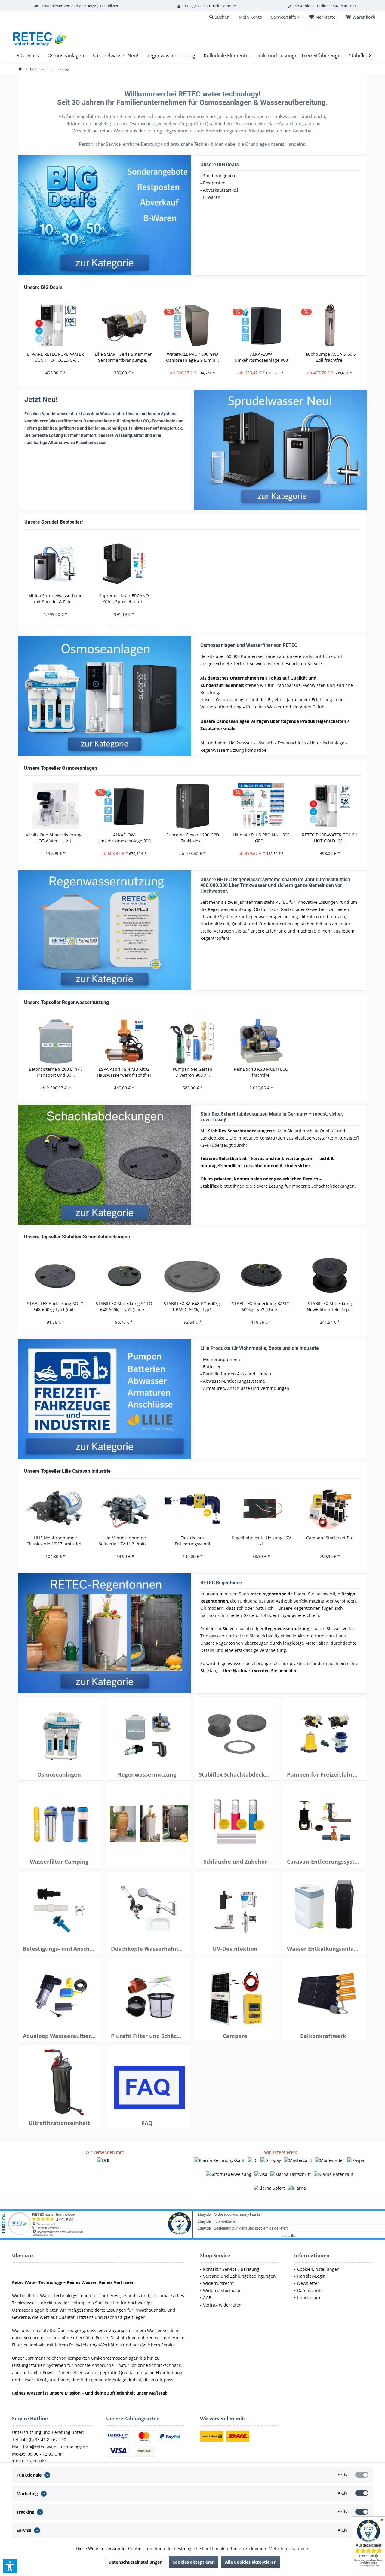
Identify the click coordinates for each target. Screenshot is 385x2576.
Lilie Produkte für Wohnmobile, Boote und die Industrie (260, 1348)
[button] (10, 2566)
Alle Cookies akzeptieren (251, 2562)
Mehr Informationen (289, 2549)
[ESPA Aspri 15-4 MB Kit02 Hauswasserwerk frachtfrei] (124, 1041)
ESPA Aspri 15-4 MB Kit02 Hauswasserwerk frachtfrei (124, 1072)
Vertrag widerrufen (222, 2305)
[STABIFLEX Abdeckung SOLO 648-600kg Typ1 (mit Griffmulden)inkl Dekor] (55, 1275)
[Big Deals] (105, 215)
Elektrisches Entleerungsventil (192, 1541)
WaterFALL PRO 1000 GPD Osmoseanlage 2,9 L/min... (192, 357)
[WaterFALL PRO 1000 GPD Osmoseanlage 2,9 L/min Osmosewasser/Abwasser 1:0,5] (192, 326)
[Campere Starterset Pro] (330, 1509)
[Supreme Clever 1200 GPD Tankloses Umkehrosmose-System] (192, 806)
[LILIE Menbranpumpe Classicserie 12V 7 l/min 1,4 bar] (55, 1509)
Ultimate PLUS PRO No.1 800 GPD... (261, 838)
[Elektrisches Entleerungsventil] (192, 1509)
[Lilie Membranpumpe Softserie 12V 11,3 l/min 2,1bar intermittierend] (124, 1509)
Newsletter (308, 2283)
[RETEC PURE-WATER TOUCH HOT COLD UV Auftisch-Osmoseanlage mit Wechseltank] (330, 806)
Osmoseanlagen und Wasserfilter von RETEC (249, 645)
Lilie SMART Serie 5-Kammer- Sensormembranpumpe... (124, 357)
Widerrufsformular (222, 2290)
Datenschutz (310, 2290)
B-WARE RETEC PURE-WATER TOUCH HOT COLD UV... (55, 357)
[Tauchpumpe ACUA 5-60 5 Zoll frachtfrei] (330, 326)
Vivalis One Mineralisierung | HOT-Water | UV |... (55, 838)
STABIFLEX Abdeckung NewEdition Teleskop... (330, 1306)
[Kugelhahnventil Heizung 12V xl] (261, 1509)
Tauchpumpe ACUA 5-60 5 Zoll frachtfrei (330, 357)
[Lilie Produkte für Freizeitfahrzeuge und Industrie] (105, 1399)
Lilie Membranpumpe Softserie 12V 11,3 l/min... (124, 1541)
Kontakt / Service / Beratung (231, 2269)
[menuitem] (362, 17)
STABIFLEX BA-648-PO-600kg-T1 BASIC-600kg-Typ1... (192, 1306)
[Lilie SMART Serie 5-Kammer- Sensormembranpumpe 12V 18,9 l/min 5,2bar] (124, 326)
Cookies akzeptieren (194, 2562)
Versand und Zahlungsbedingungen (239, 2276)
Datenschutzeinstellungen (136, 2562)
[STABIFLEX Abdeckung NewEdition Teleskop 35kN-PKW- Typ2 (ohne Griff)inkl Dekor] (330, 1275)
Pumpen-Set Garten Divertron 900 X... (192, 1072)
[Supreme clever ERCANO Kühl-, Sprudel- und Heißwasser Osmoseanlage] (124, 564)
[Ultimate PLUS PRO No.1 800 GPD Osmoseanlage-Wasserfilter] (261, 806)
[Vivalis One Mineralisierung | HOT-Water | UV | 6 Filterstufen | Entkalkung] (55, 806)
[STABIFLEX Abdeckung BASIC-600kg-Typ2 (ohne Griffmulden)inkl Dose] (261, 1275)
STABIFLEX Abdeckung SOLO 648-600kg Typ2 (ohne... (124, 1306)
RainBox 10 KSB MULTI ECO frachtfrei (261, 1072)
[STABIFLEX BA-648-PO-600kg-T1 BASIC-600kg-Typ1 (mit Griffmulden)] (192, 1275)
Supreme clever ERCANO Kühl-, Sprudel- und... (124, 599)
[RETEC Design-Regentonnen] (105, 1634)
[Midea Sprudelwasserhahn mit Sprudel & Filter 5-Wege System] (56, 564)
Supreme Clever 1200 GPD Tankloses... (193, 838)
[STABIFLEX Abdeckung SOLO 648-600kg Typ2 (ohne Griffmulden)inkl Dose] (124, 1275)
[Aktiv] (362, 2475)
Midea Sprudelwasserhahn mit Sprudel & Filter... (55, 599)
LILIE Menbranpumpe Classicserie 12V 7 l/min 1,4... (55, 1541)
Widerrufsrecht (218, 2283)
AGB (207, 2298)
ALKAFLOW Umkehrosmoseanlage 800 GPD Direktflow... (261, 357)
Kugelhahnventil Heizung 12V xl (261, 1541)
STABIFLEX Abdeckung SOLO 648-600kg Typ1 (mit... (55, 1306)
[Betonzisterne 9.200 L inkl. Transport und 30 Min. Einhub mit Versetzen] (55, 1041)
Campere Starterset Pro (330, 1538)
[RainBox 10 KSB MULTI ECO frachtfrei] (261, 1041)
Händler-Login (311, 2276)
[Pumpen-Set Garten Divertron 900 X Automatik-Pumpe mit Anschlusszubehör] (192, 1041)
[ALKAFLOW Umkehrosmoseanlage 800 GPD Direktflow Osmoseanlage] (261, 326)
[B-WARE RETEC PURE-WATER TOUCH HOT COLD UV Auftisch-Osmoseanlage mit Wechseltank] (55, 326)
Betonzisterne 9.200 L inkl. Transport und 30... (55, 1072)
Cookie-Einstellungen (318, 2269)
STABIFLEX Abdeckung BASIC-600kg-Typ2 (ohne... (261, 1306)
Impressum (309, 2298)
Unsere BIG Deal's (220, 164)
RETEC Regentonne (221, 1583)
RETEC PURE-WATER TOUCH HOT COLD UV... (330, 838)
